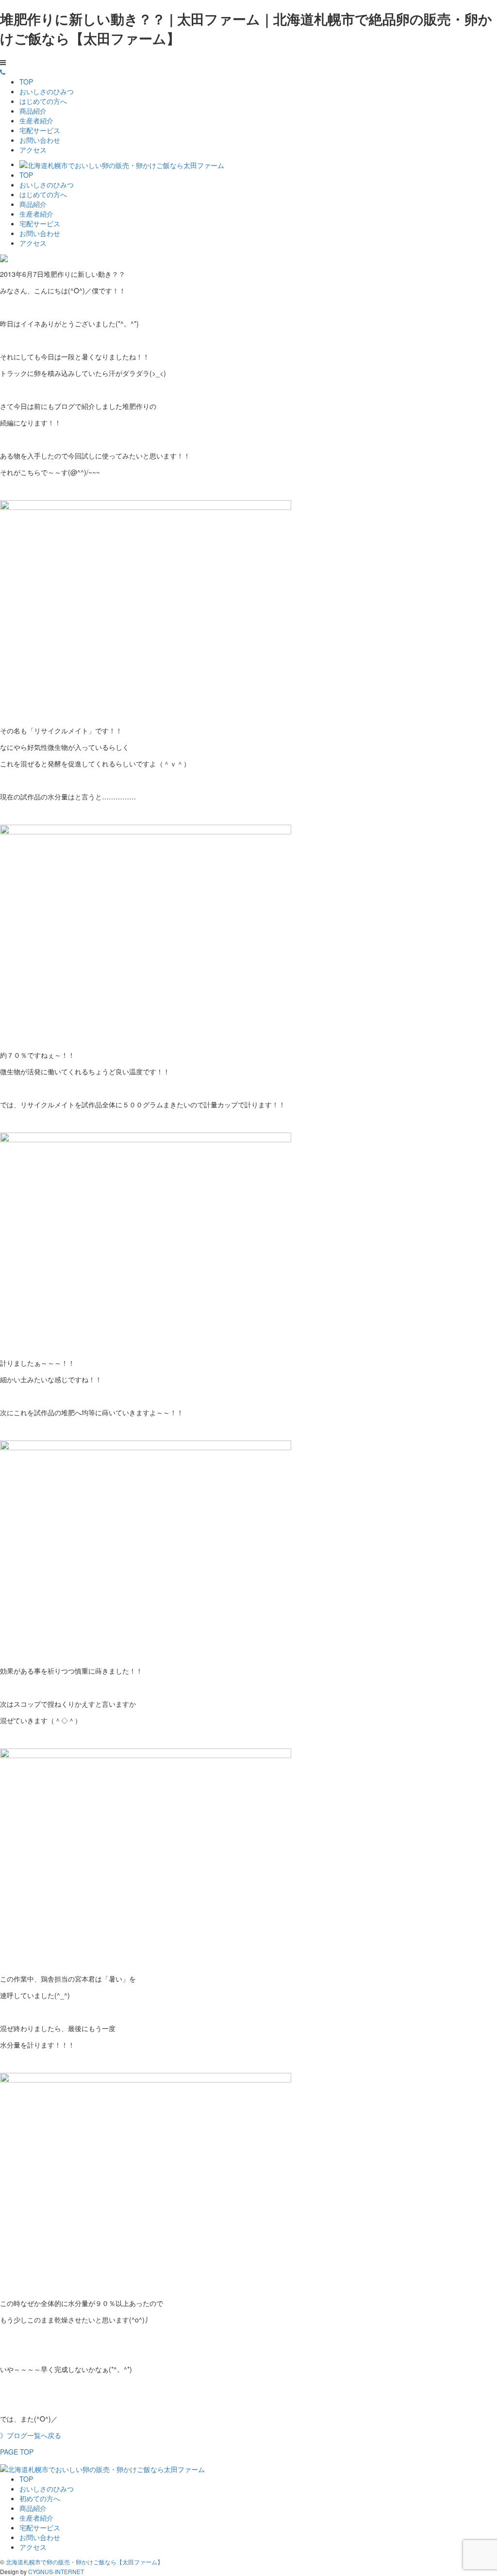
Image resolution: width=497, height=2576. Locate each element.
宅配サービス (40, 130)
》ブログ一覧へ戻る (31, 2435)
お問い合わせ (40, 140)
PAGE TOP (17, 2452)
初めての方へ (40, 2498)
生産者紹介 (36, 120)
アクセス (33, 150)
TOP (26, 82)
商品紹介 (33, 111)
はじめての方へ (43, 101)
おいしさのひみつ (47, 91)
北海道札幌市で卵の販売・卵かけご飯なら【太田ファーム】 (84, 2562)
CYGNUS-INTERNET (56, 2571)
